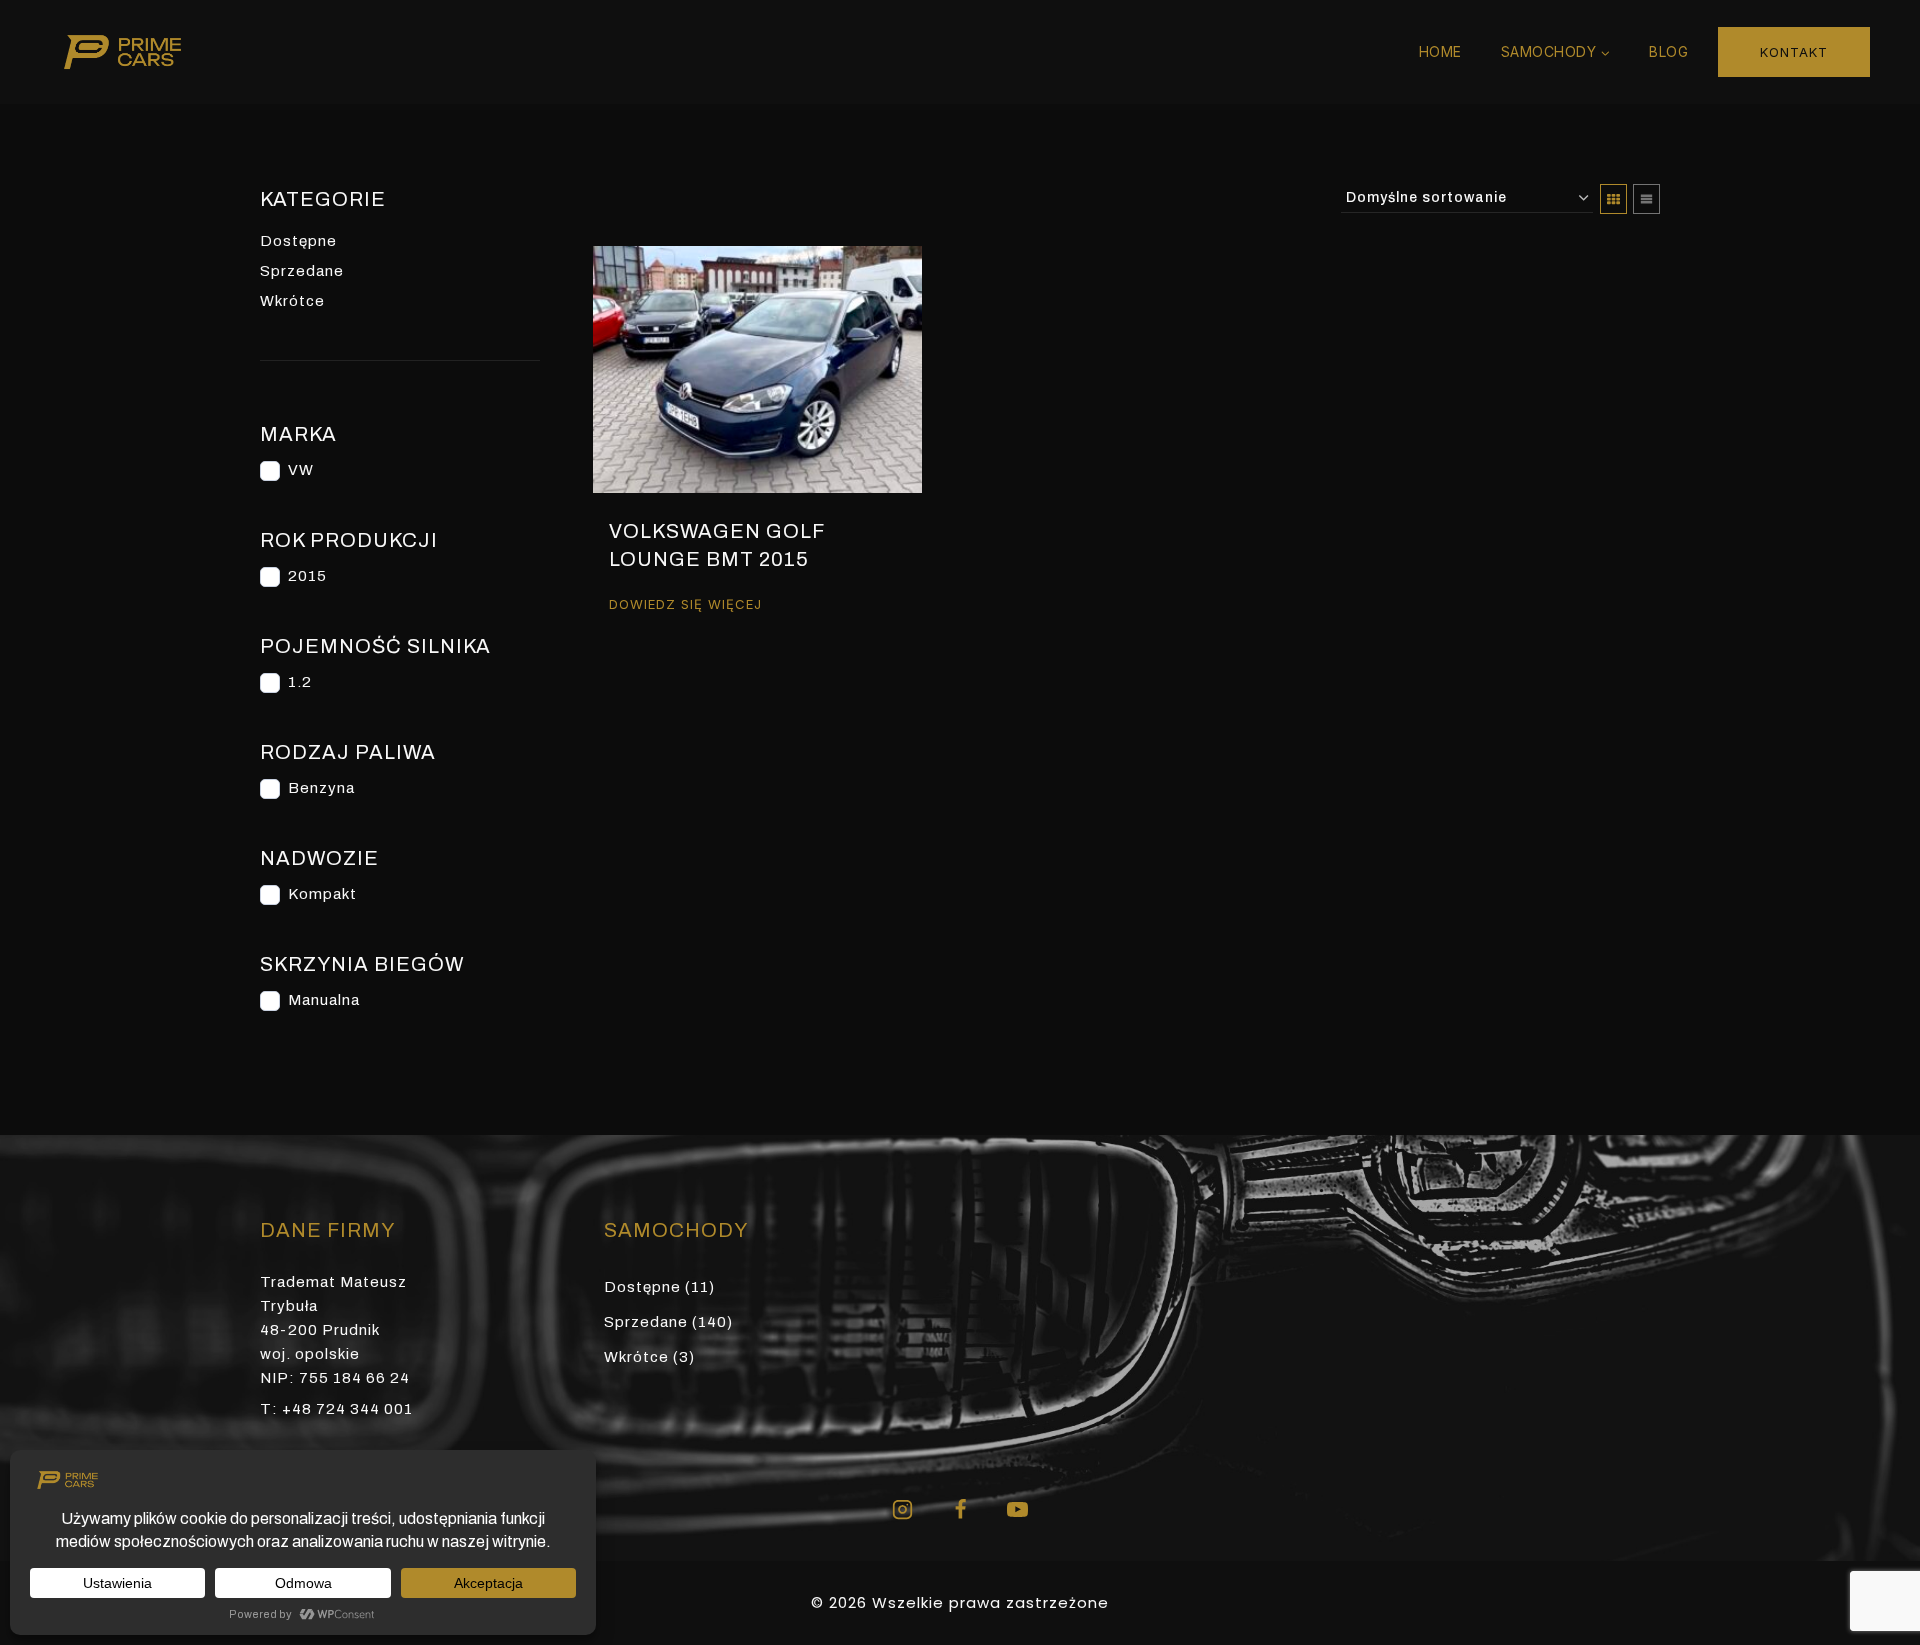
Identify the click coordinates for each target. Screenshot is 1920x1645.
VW (301, 470)
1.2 (300, 682)
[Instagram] (902, 1509)
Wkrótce (292, 301)
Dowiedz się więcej (685, 603)
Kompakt (322, 894)
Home (1440, 51)
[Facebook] (960, 1509)
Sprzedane (302, 271)
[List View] (1646, 199)
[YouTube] (1018, 1509)
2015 (307, 576)
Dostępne (298, 241)
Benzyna (321, 788)
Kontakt (1794, 52)
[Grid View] (1613, 199)
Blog (1668, 51)
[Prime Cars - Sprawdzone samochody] (122, 52)
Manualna (324, 1000)
